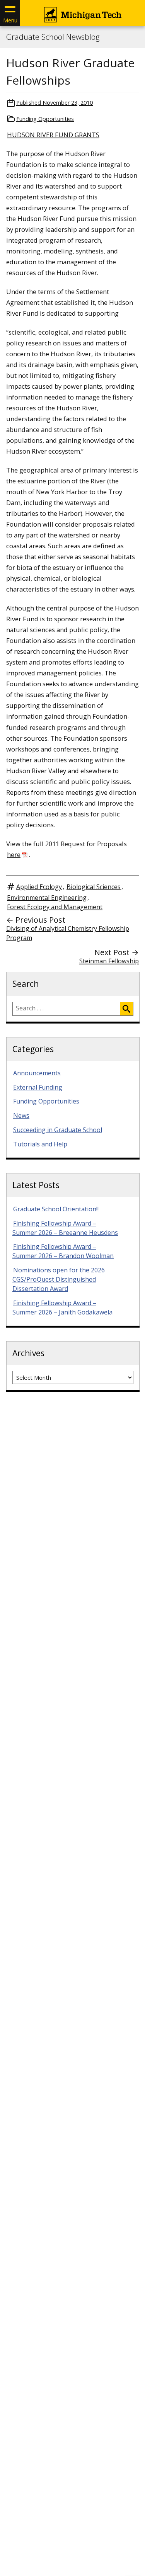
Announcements (37, 1073)
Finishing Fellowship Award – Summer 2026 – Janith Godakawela (62, 1308)
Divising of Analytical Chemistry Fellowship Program (68, 933)
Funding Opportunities (45, 119)
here (14, 854)
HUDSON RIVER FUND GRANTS (53, 135)
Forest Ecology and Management (55, 907)
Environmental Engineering (47, 898)
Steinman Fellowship (109, 961)
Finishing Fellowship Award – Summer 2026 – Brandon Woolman (63, 1251)
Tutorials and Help (40, 1144)
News (21, 1115)
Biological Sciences (94, 887)
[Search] (126, 1009)
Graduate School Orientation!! (56, 1209)
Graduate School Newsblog (53, 37)
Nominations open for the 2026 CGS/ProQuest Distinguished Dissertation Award (59, 1279)
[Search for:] (66, 1009)
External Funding (38, 1087)
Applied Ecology (39, 887)
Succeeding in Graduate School (58, 1130)
